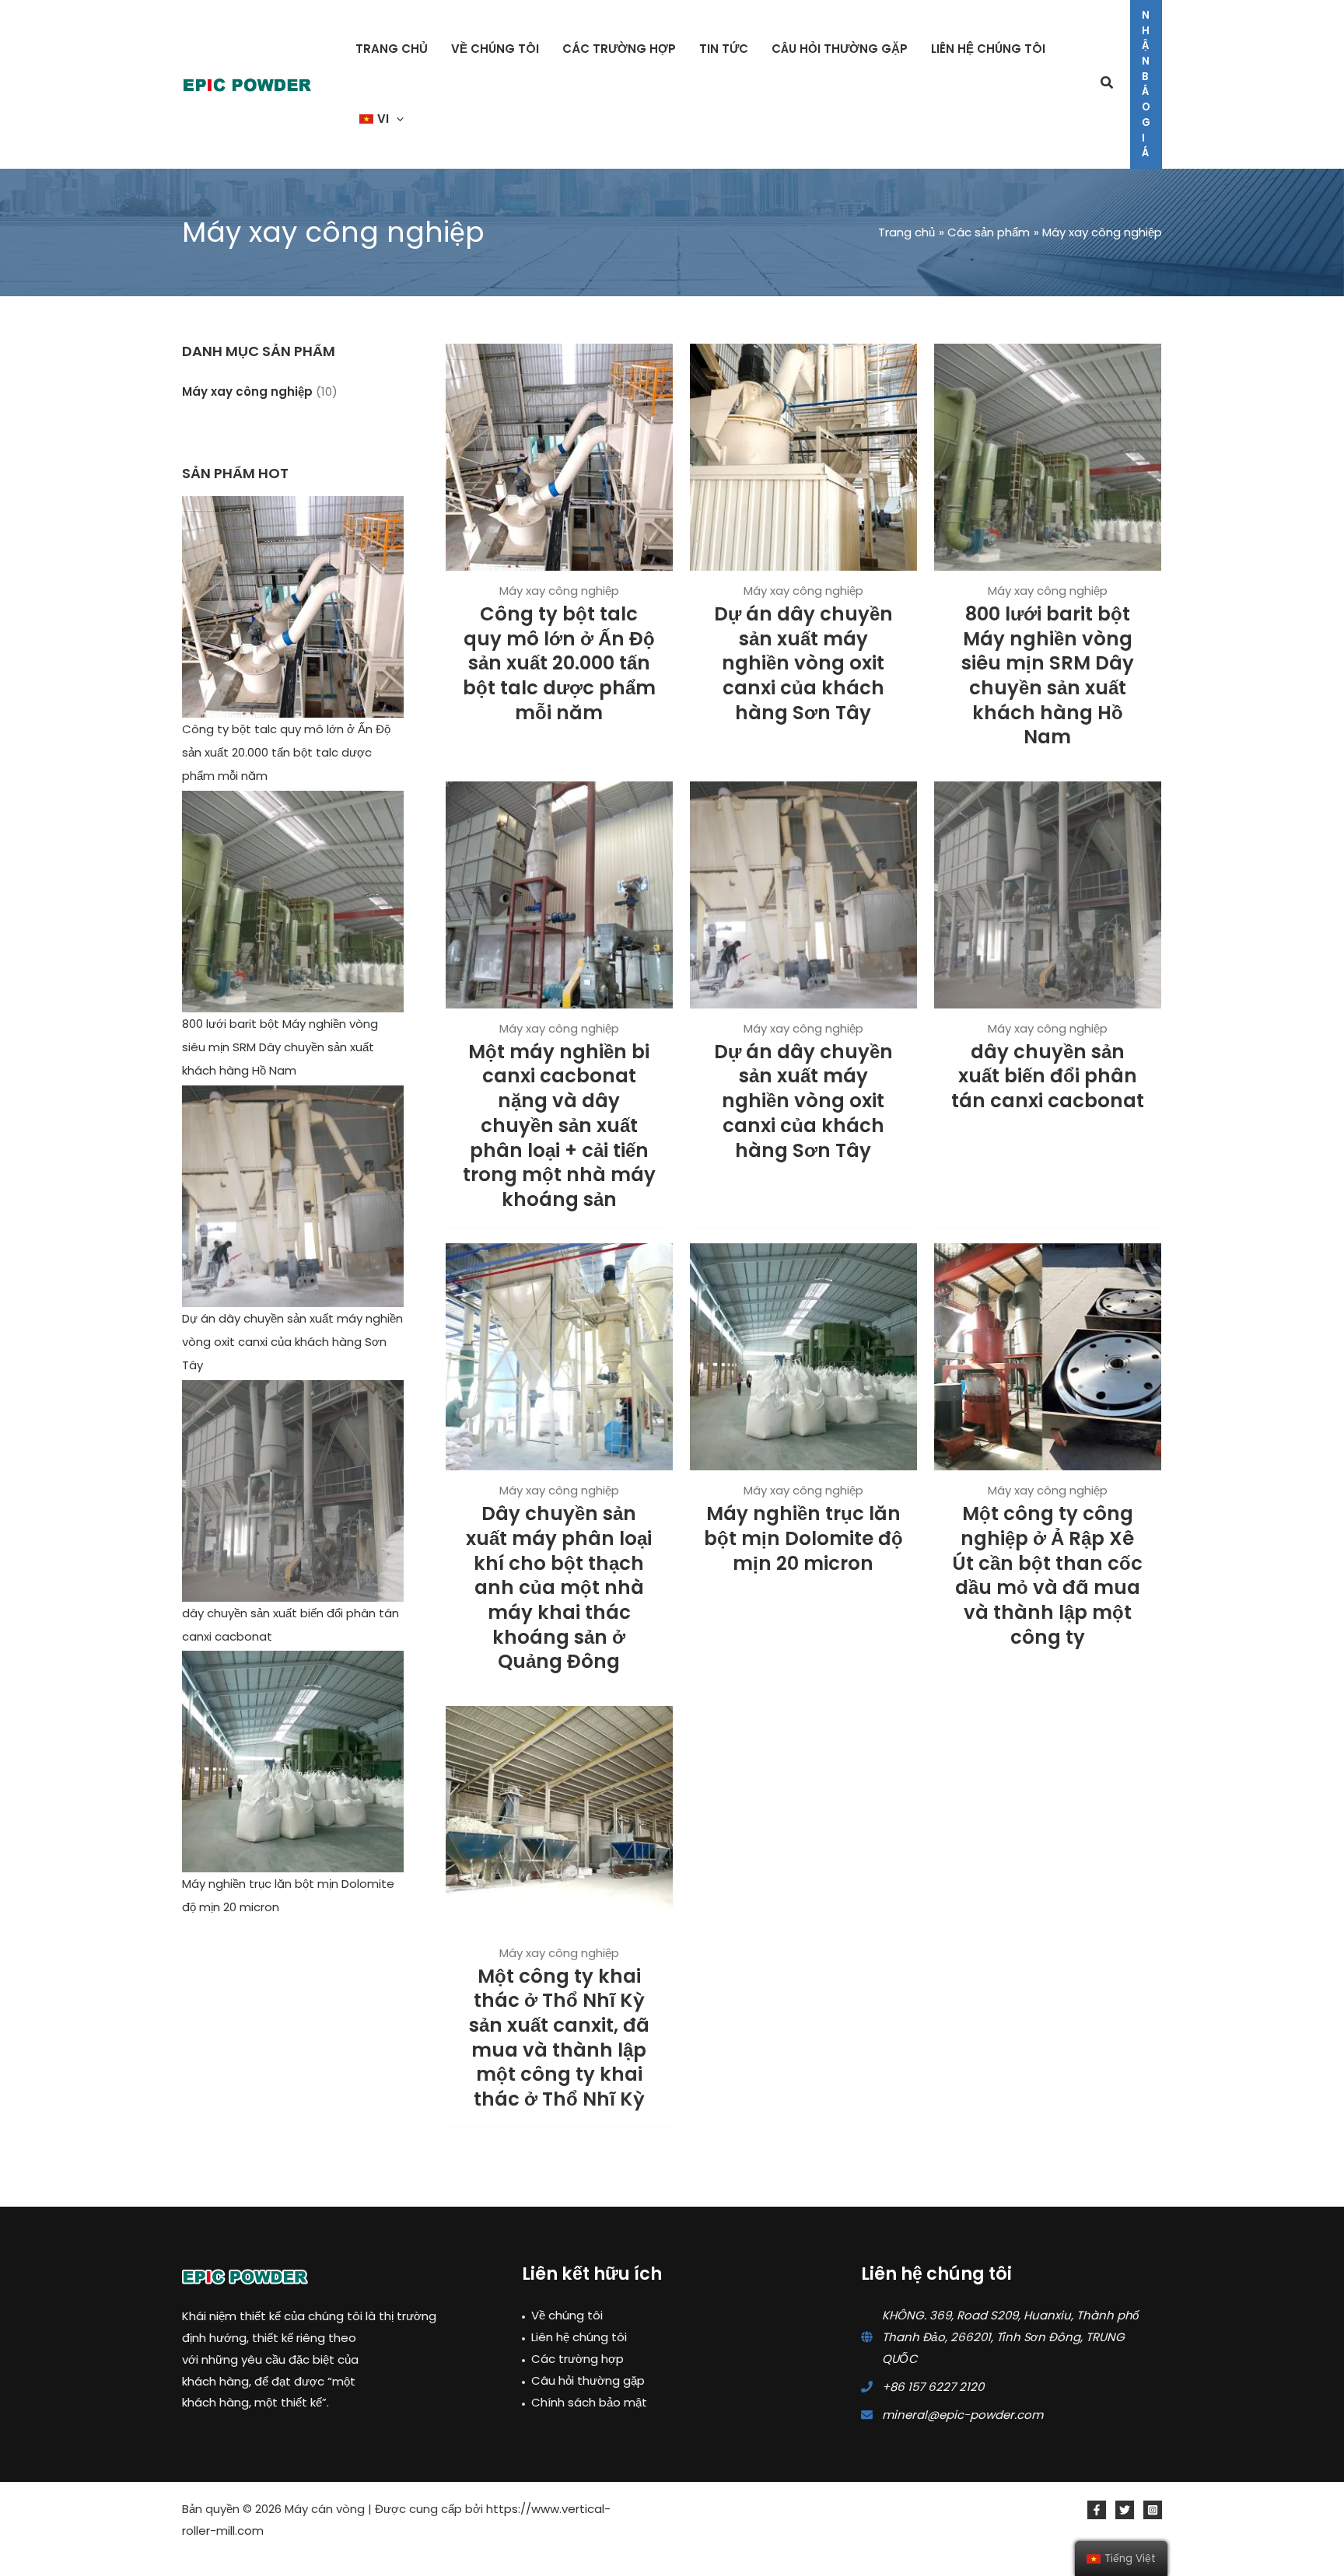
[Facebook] (1097, 2510)
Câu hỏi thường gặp (588, 2380)
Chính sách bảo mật (589, 2402)
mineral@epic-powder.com (962, 2415)
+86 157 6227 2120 (933, 2387)
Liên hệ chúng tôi (579, 2337)
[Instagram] (1153, 2510)
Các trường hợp (577, 2359)
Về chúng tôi (567, 2315)
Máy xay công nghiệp (247, 391)
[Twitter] (1125, 2510)
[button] (396, 119)
